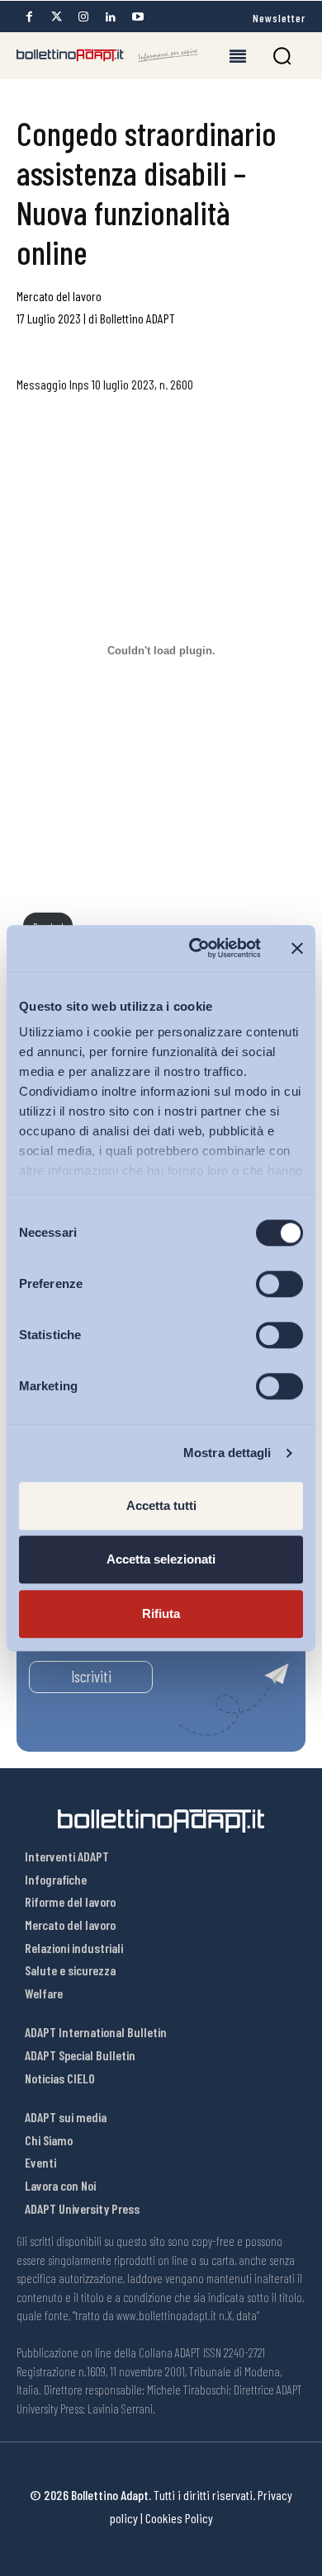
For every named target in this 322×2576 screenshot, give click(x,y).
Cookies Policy (179, 2518)
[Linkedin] (111, 17)
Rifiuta (161, 1614)
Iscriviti (91, 1676)
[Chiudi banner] (297, 948)
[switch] (279, 1284)
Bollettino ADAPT (137, 318)
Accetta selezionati (161, 1559)
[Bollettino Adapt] (107, 55)
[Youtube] (138, 17)
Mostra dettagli (227, 1453)
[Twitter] (56, 17)
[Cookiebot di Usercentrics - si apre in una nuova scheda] (195, 948)
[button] (282, 56)
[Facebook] (29, 17)
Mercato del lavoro (59, 296)
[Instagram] (83, 17)
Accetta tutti (161, 1505)
